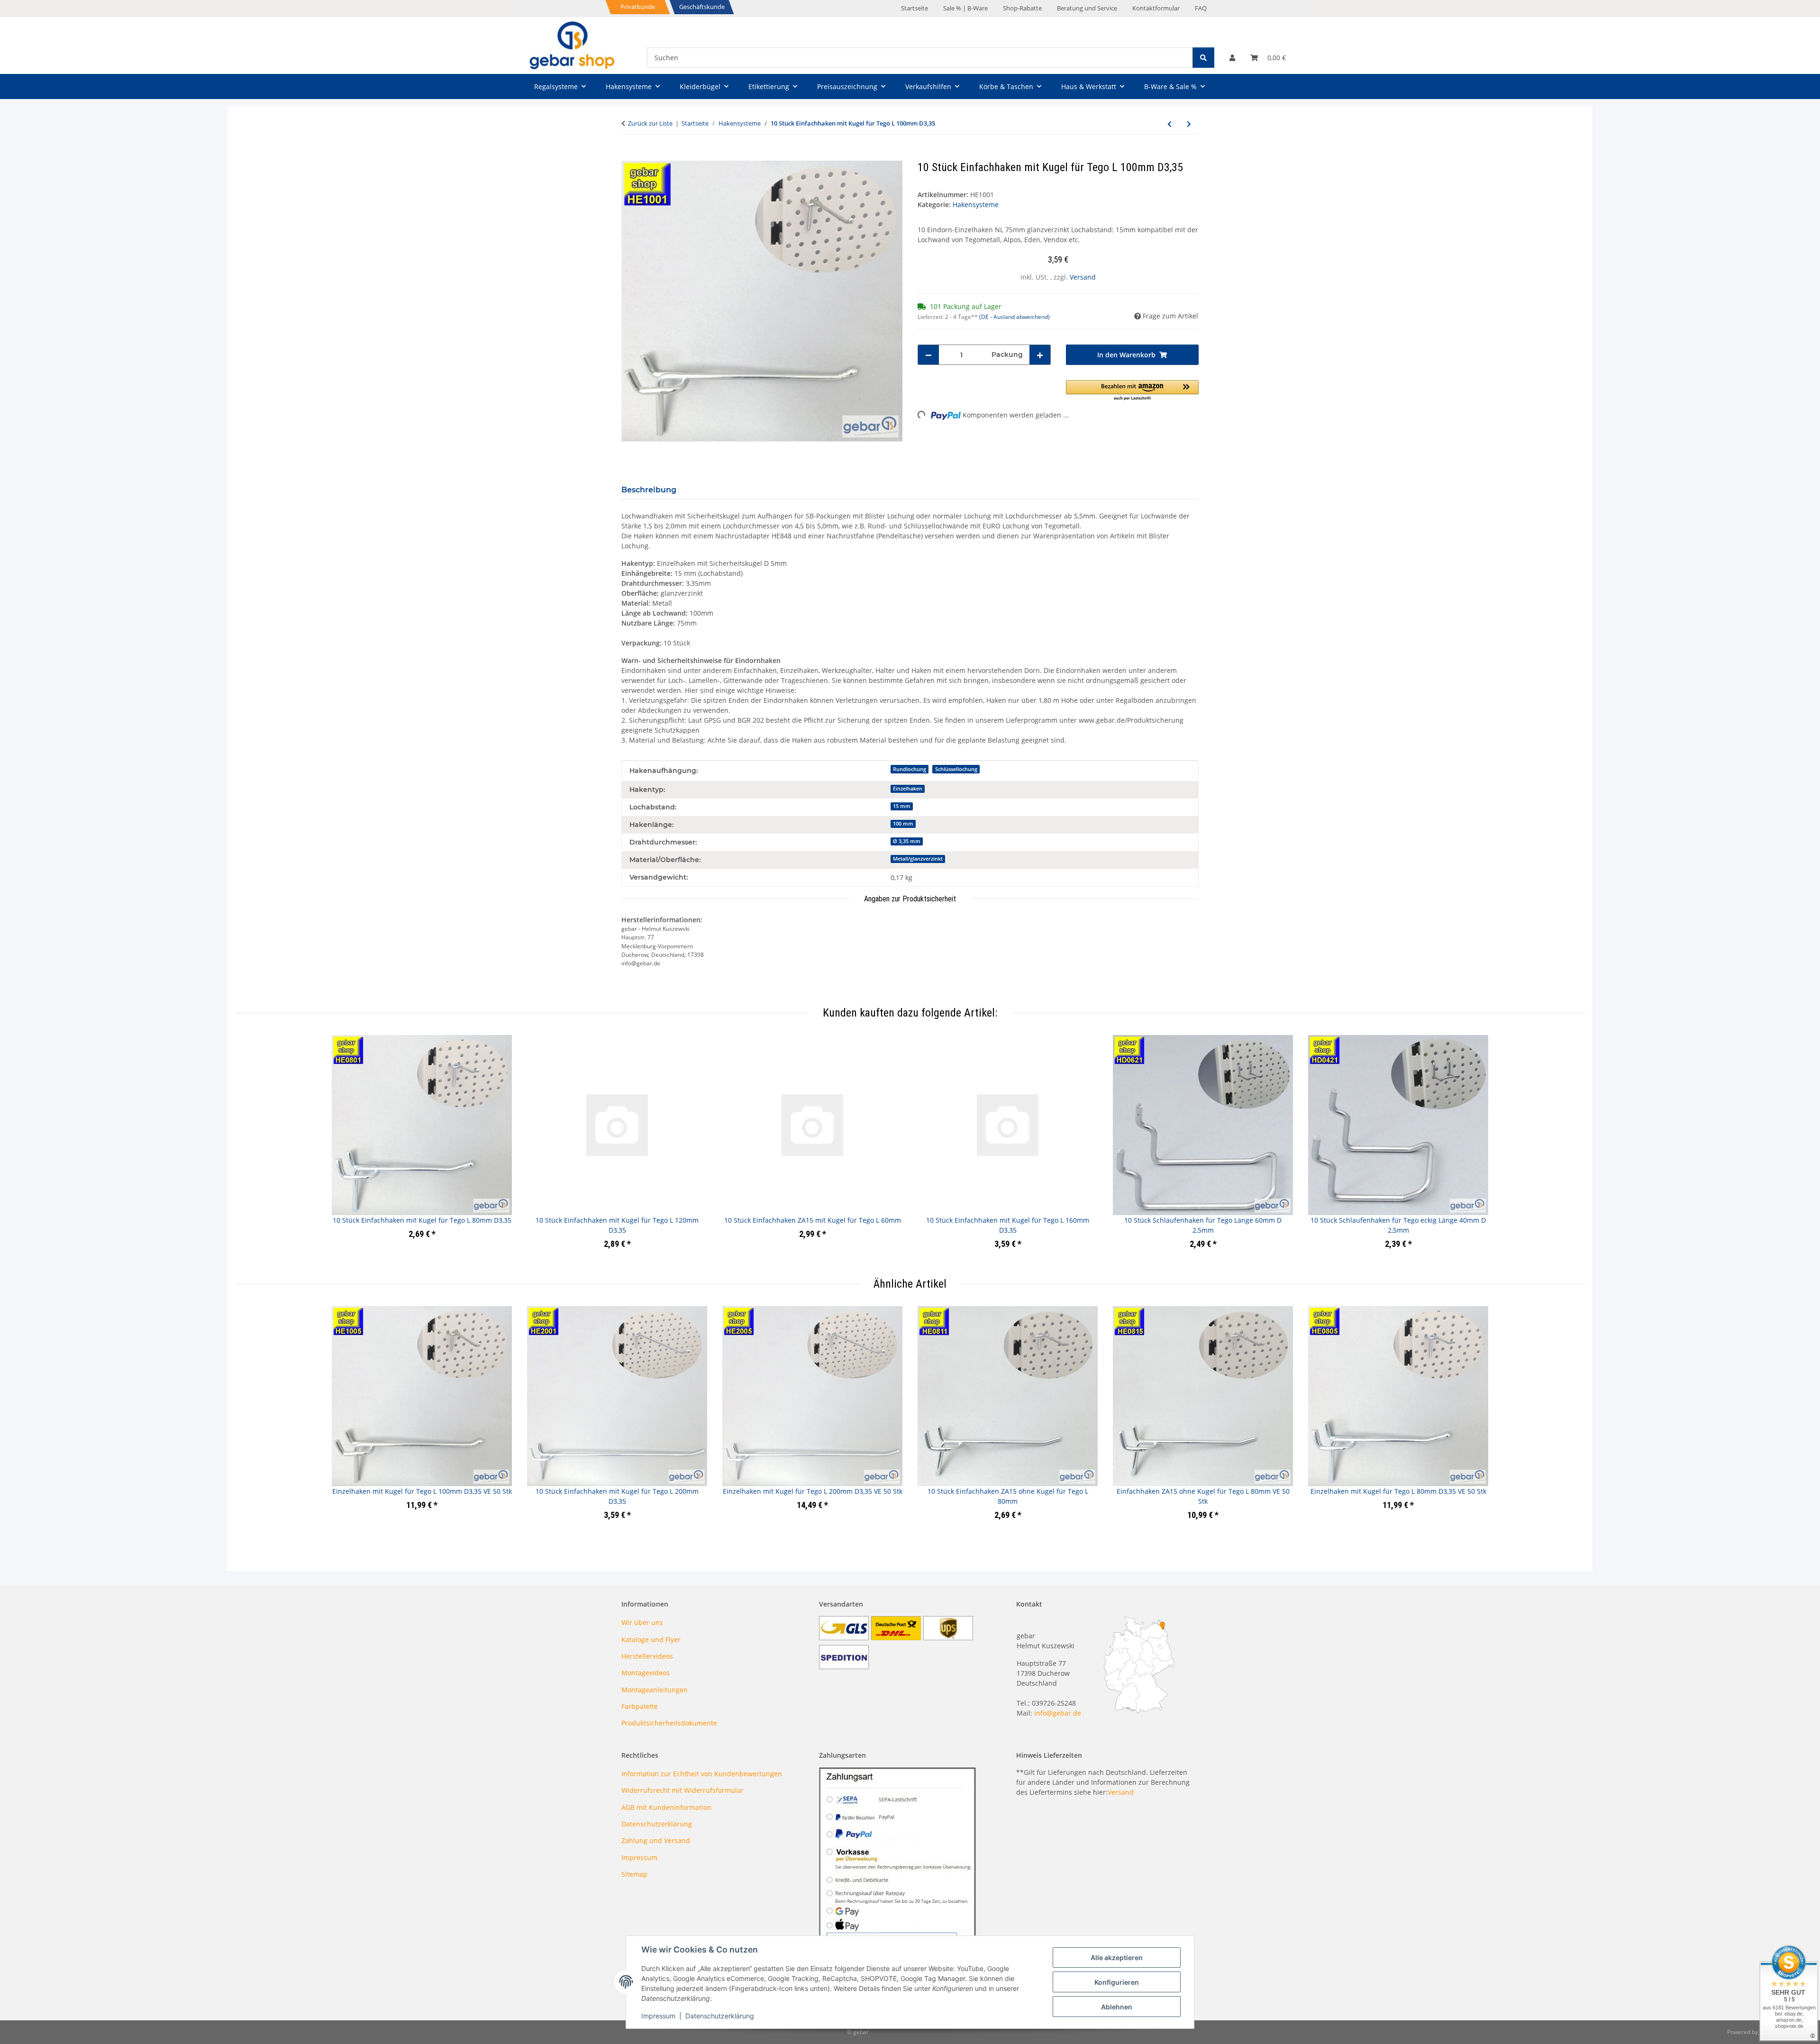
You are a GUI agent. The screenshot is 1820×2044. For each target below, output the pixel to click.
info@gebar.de (1058, 1713)
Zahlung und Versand (656, 1840)
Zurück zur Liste (650, 123)
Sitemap (634, 1874)
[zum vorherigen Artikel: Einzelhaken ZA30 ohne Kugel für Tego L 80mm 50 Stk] (1169, 124)
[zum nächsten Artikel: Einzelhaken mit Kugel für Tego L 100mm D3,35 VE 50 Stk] (1189, 124)
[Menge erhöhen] (1040, 355)
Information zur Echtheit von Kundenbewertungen (702, 1774)
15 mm (902, 806)
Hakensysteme (976, 204)
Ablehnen (1117, 2007)
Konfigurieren (1117, 1982)
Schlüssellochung (956, 769)
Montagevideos (646, 1673)
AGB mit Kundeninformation (666, 1807)
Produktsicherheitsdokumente (669, 1723)
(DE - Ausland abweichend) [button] (1015, 317)
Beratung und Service (1087, 8)
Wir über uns (642, 1622)
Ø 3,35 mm (907, 841)
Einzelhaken (908, 789)
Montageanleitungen (655, 1690)
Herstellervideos (647, 1656)
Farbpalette (640, 1706)
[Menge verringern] (928, 355)
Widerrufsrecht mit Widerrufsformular (682, 1790)
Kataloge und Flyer (651, 1640)
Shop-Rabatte (1022, 8)
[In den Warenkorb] (629, 155)
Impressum (658, 2016)
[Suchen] (1203, 58)
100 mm (903, 824)
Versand (1083, 277)
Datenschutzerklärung (720, 2016)
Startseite (915, 8)
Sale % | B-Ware (965, 8)
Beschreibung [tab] (649, 490)
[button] (1232, 58)
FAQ (1201, 8)
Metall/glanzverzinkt (918, 859)
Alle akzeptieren (1117, 1958)
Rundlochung (910, 769)
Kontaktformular (1156, 8)
